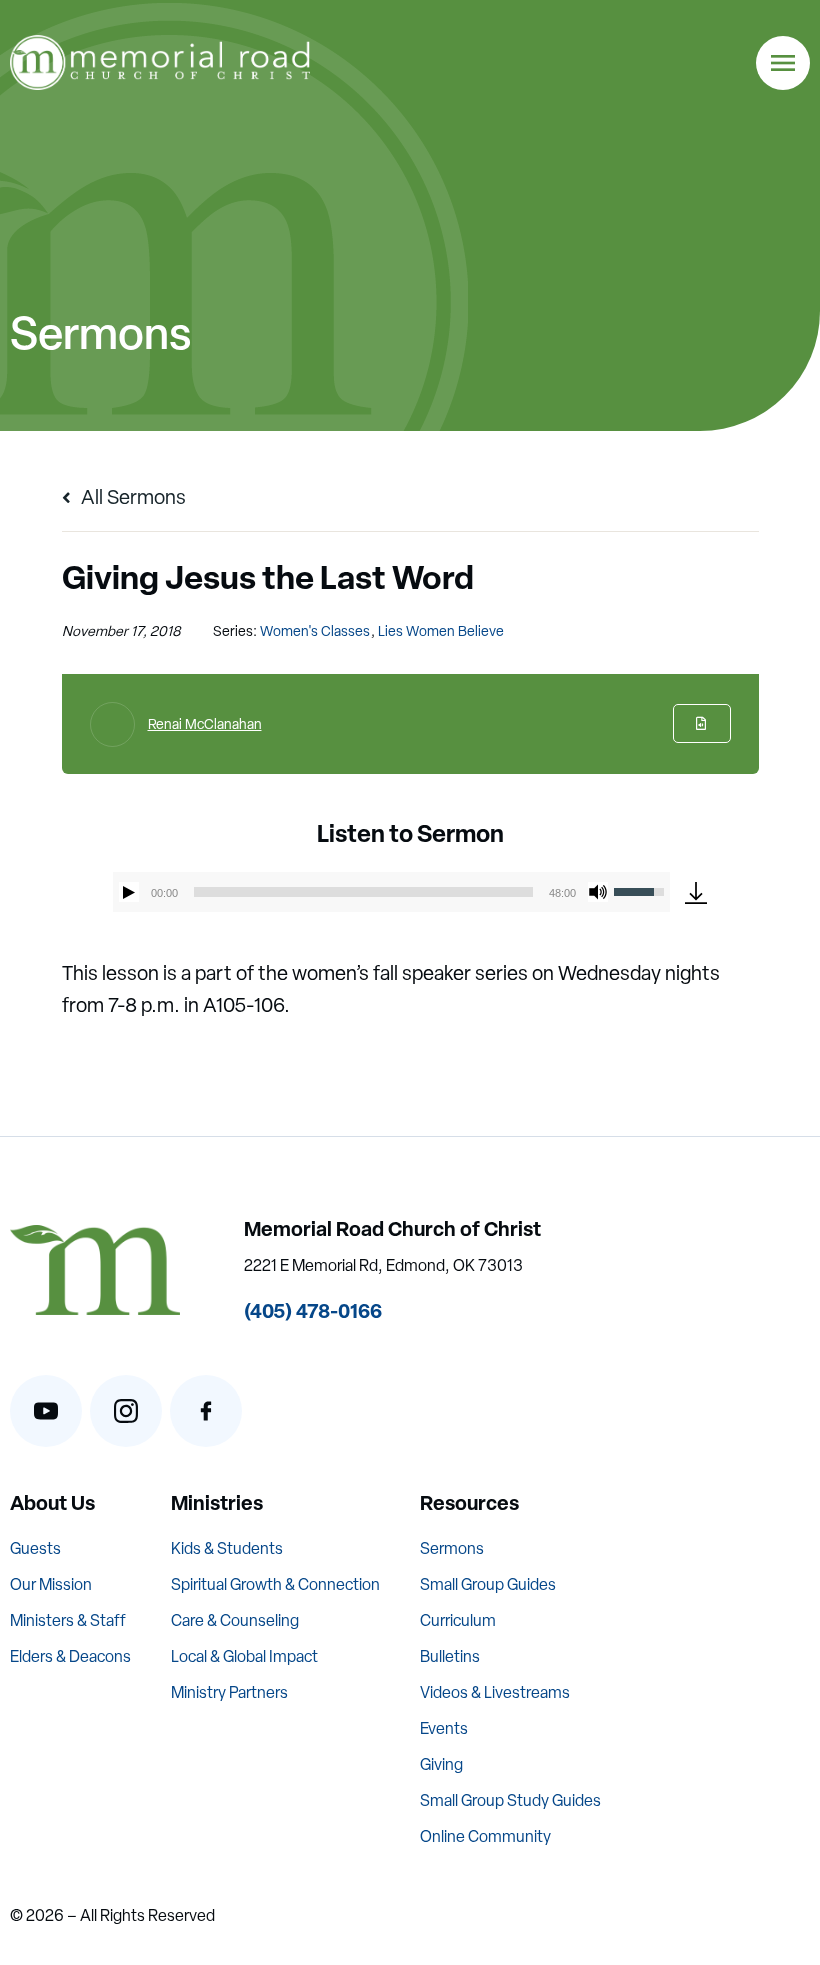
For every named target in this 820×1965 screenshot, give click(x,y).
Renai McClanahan (205, 724)
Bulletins (450, 1656)
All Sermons (131, 497)
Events (444, 1728)
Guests (35, 1548)
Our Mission (51, 1584)
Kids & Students (227, 1548)
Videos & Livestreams (495, 1692)
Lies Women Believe (441, 631)
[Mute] (598, 892)
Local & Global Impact (244, 1656)
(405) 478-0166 (313, 1310)
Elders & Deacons (70, 1656)
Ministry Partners (229, 1692)
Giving (441, 1764)
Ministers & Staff (68, 1620)
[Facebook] (206, 1411)
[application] (392, 892)
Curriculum (458, 1620)
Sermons (452, 1548)
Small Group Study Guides (510, 1800)
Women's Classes (315, 631)
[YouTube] (46, 1411)
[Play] (129, 892)
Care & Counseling (235, 1620)
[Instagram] (126, 1411)
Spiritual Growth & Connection (275, 1584)
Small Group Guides (488, 1584)
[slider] (364, 892)
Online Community (485, 1836)
